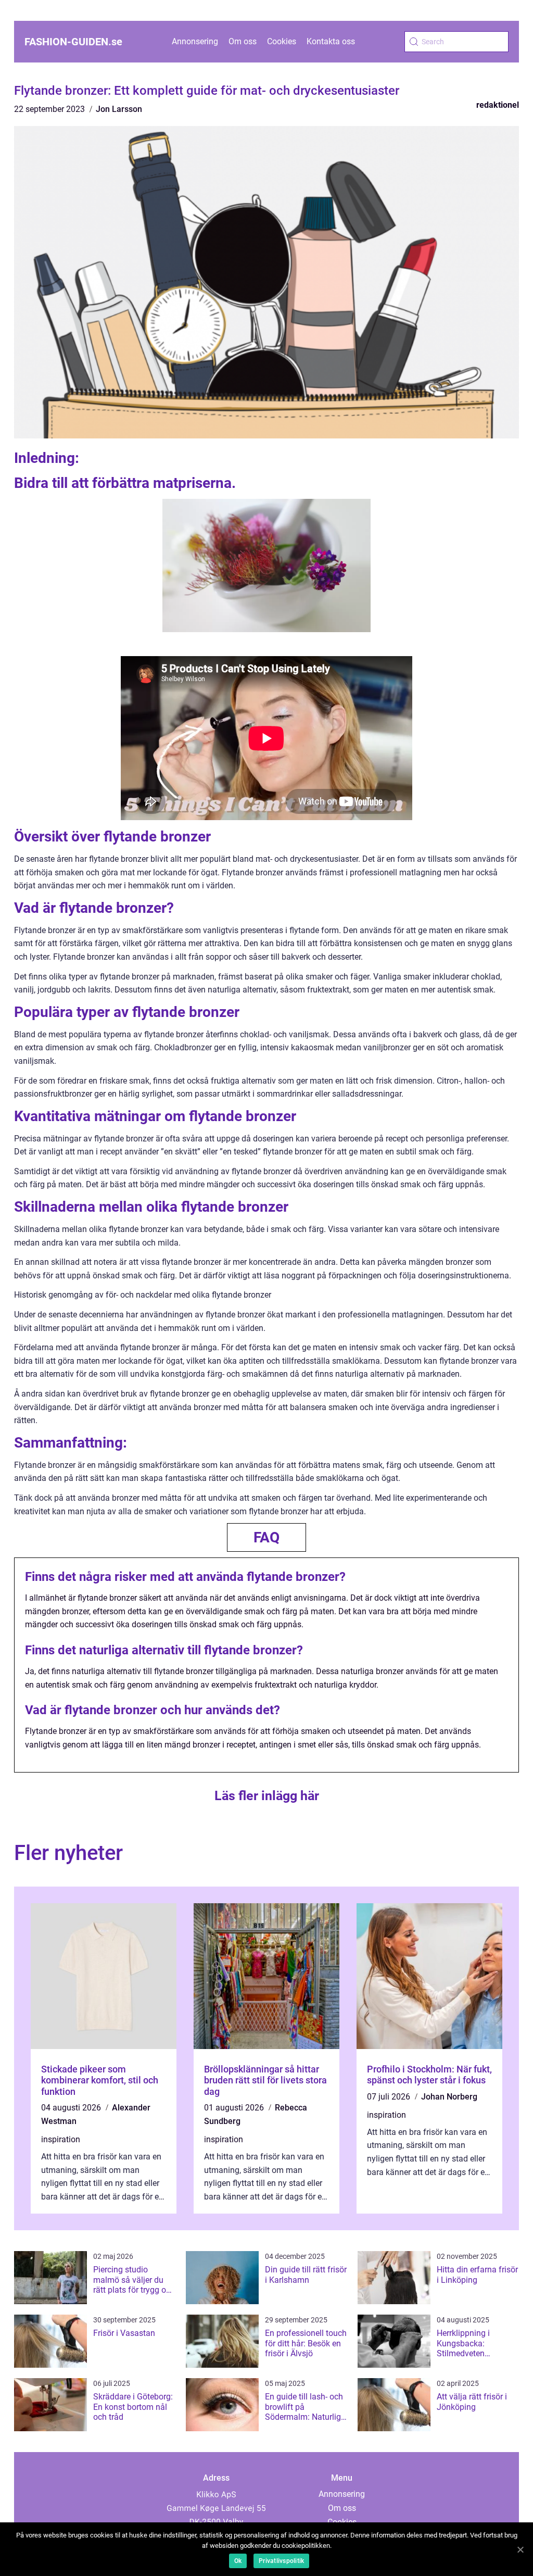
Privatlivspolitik (281, 2561)
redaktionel (498, 105)
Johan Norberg (449, 2097)
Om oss (243, 41)
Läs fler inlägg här (267, 1796)
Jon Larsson (119, 109)
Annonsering (195, 41)
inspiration (61, 2139)
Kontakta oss (331, 41)
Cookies (282, 41)
